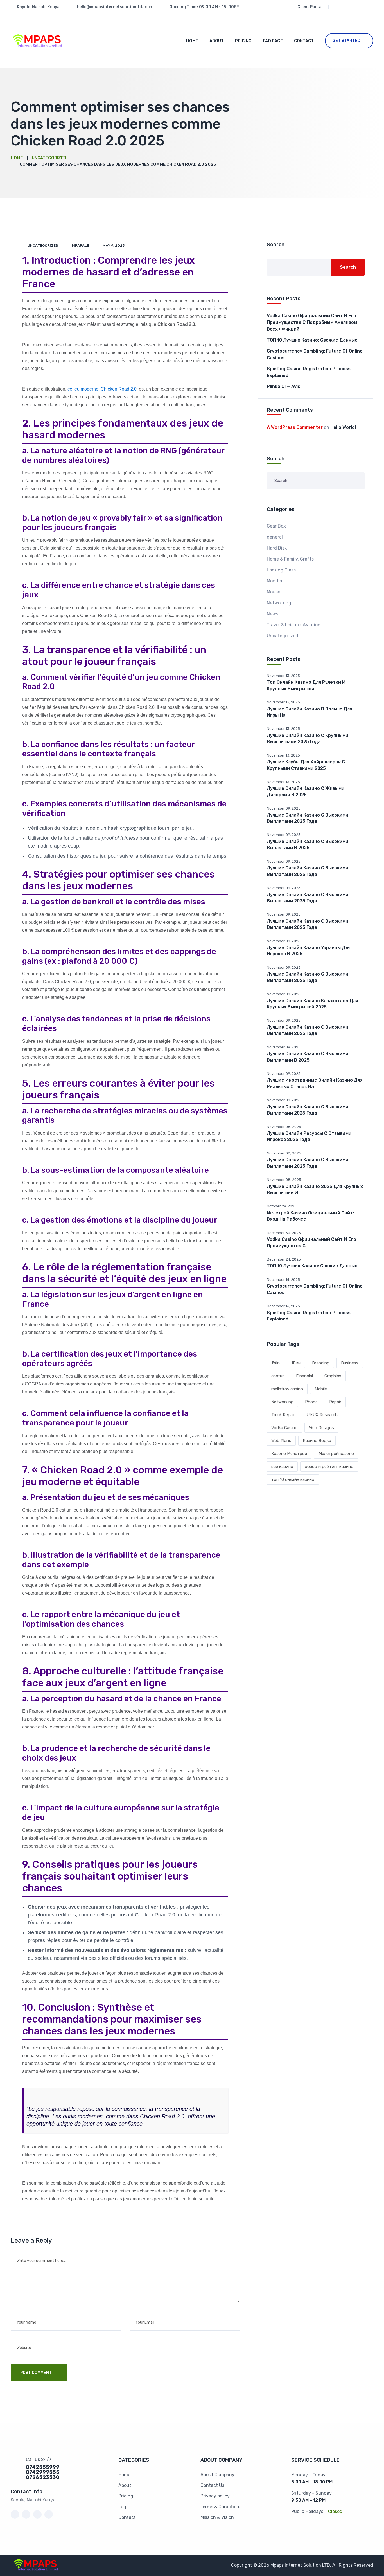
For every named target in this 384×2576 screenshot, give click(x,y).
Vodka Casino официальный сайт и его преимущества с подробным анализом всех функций (312, 322)
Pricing (243, 41)
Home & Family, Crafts (290, 559)
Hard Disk (277, 548)
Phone (311, 1402)
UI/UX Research (322, 1415)
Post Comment (36, 2373)
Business (350, 1363)
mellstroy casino (287, 1389)
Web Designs (321, 1428)
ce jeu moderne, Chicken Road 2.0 (102, 389)
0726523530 (43, 2477)
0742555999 (43, 2467)
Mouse (274, 592)
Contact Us (212, 2485)
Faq (122, 2507)
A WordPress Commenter (295, 427)
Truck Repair (283, 1415)
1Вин (296, 1363)
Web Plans (281, 1441)
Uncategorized (43, 246)
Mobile (321, 1389)
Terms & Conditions (221, 2507)
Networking (279, 603)
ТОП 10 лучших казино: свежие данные (312, 340)
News (273, 614)
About (217, 41)
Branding (321, 1363)
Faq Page (273, 41)
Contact (304, 41)
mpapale (80, 246)
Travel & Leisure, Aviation (294, 625)
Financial (304, 1376)
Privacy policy (215, 2496)
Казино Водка (317, 1441)
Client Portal (310, 7)
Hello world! (343, 427)
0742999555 (43, 2472)
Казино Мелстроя (289, 1454)
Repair (335, 1402)
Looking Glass (281, 570)
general (275, 537)
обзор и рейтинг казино (329, 1467)
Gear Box (276, 526)
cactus (278, 1376)
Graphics (333, 1376)
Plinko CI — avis (284, 386)
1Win (275, 1363)
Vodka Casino (284, 1428)
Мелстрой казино (336, 1454)
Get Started (346, 41)
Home (192, 41)
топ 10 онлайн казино (293, 1479)
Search (276, 245)
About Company (217, 2475)
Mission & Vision (217, 2517)
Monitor (275, 581)
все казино (282, 1467)
